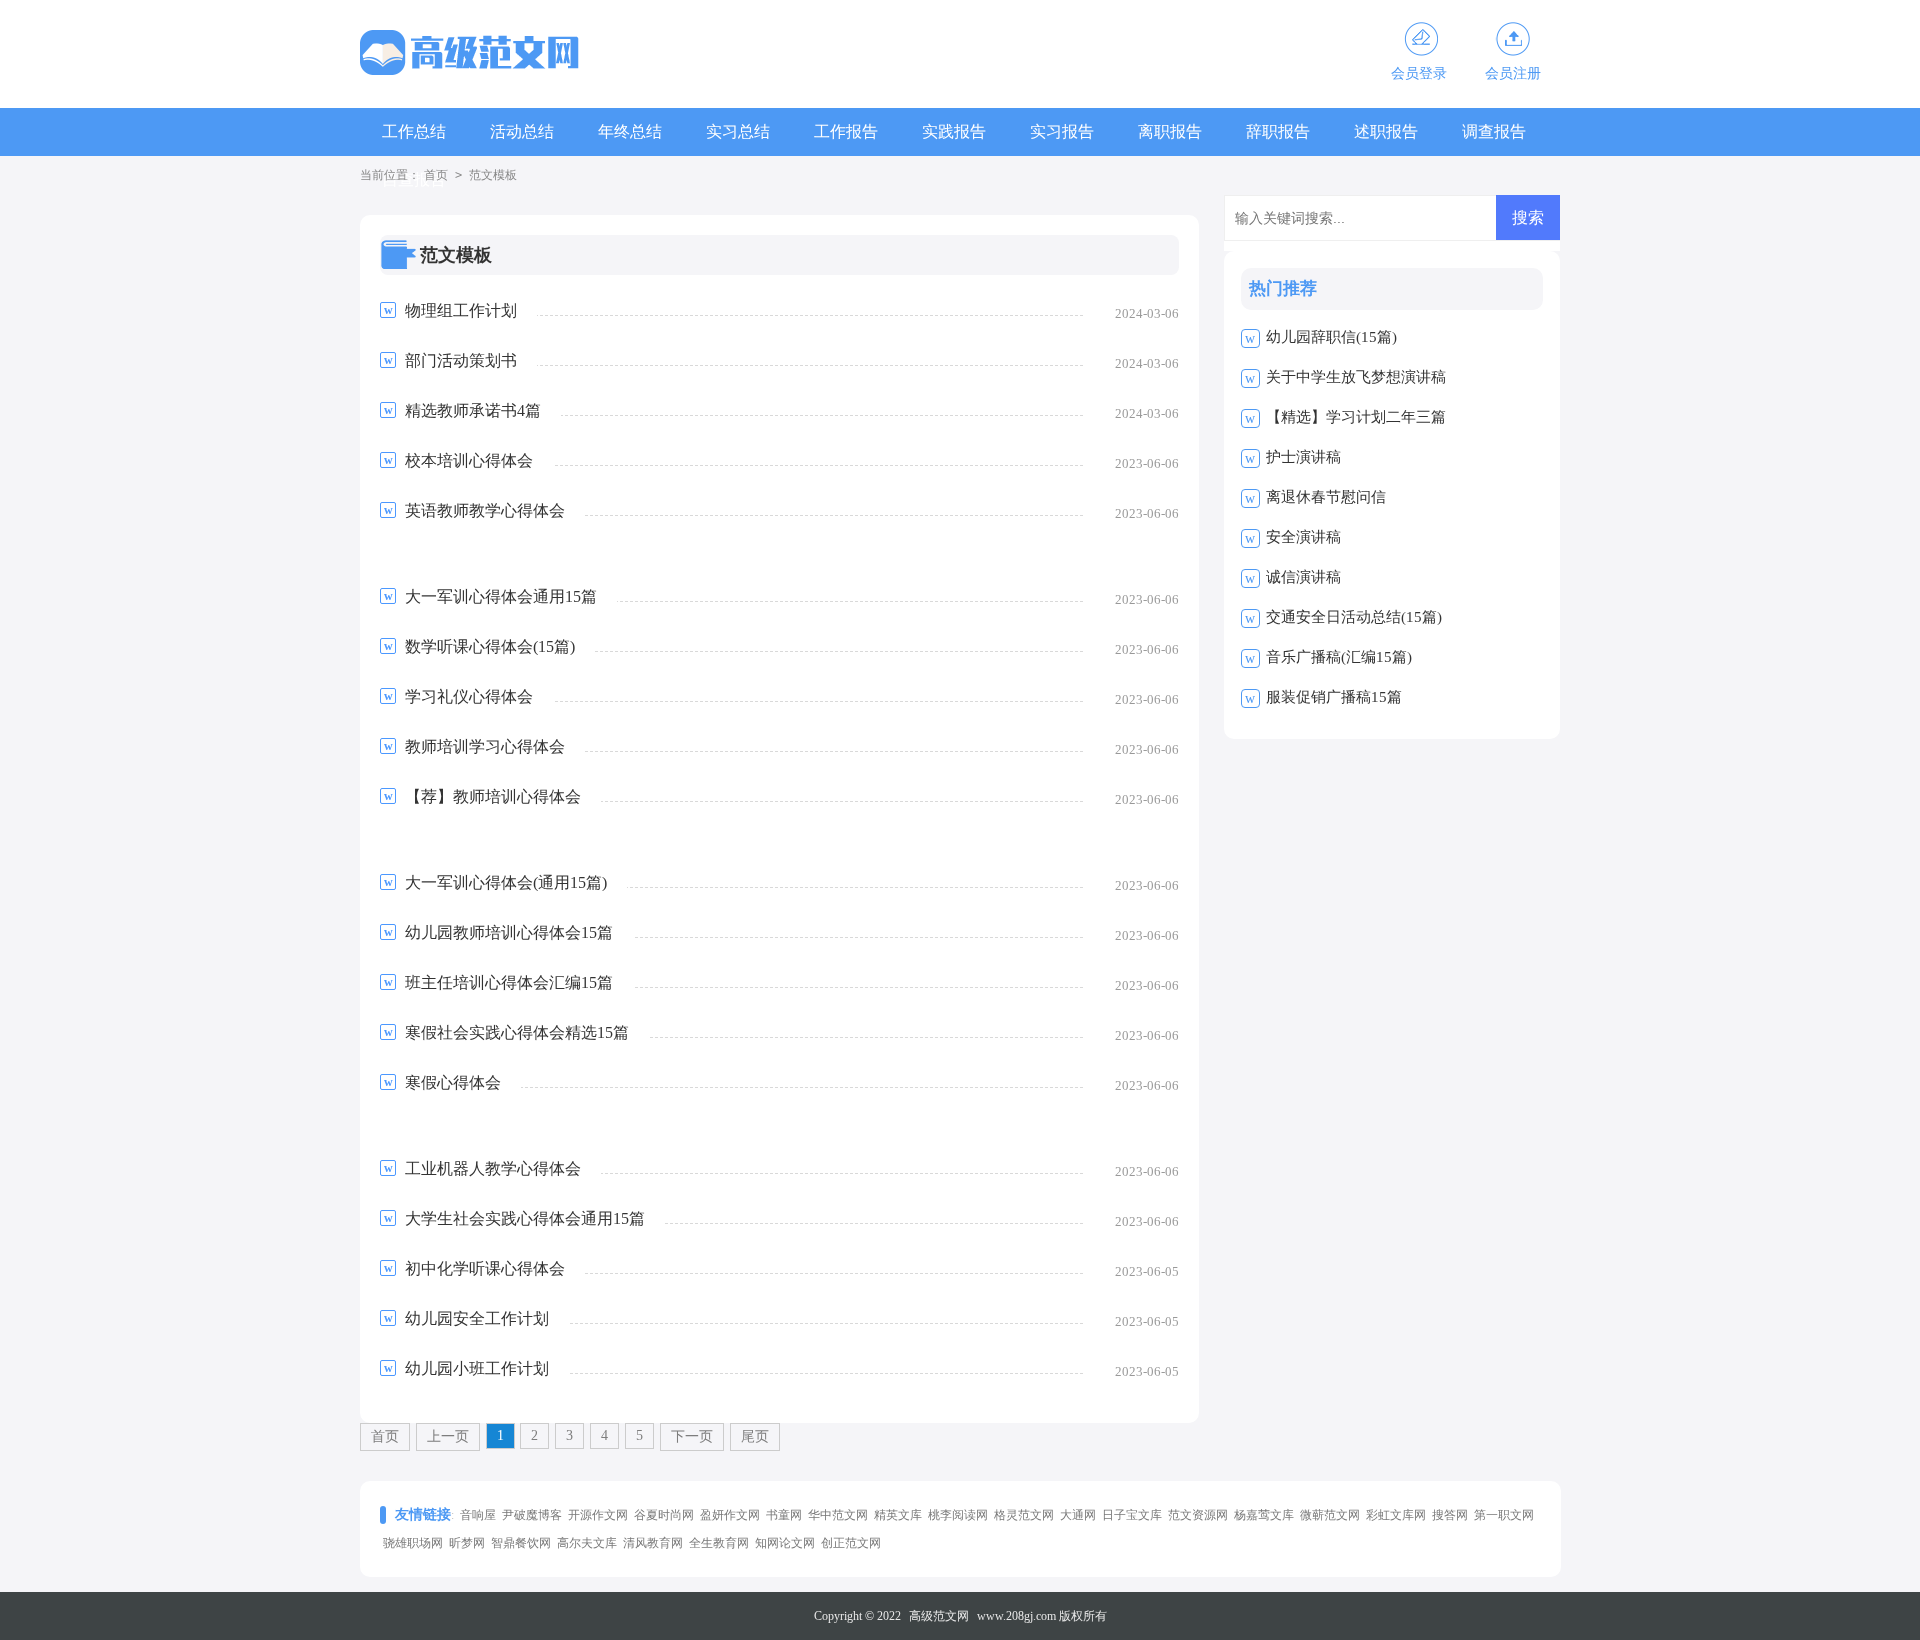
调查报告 (1494, 131)
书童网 (784, 1515)
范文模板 (493, 175)
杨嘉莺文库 (1264, 1515)
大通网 (1078, 1515)
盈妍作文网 (730, 1515)
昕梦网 (467, 1543)
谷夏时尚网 (664, 1515)
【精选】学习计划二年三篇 (1356, 417)
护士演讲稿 (1303, 457)
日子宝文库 (1132, 1515)
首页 (436, 175)
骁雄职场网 (413, 1543)
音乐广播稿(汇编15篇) (1339, 657)
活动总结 (522, 131)
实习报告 (1062, 131)
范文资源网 (1198, 1515)
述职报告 (1386, 131)
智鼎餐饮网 (521, 1543)
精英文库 (898, 1515)
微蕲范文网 (1330, 1515)
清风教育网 (653, 1543)
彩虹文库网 (1396, 1515)
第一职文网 (1504, 1515)
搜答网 (1450, 1515)
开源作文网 (598, 1515)
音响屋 (478, 1515)
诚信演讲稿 (1303, 577)
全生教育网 (719, 1543)
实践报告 (954, 131)
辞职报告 (1278, 131)
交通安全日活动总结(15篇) (1354, 617)
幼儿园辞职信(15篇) (1331, 337)
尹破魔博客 (532, 1515)
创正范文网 (851, 1543)
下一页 (692, 1436)
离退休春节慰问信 (1326, 497)
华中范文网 (838, 1515)
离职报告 (1170, 131)
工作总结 (414, 131)
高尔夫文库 (587, 1543)
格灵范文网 (1024, 1515)
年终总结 (630, 131)
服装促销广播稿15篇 (1334, 697)
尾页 (755, 1436)
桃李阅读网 (958, 1515)
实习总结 (738, 131)
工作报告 (846, 131)
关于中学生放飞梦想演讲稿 (1356, 377)
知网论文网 (785, 1543)
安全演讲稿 (1303, 537)
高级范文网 (939, 1616)
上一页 (448, 1436)
